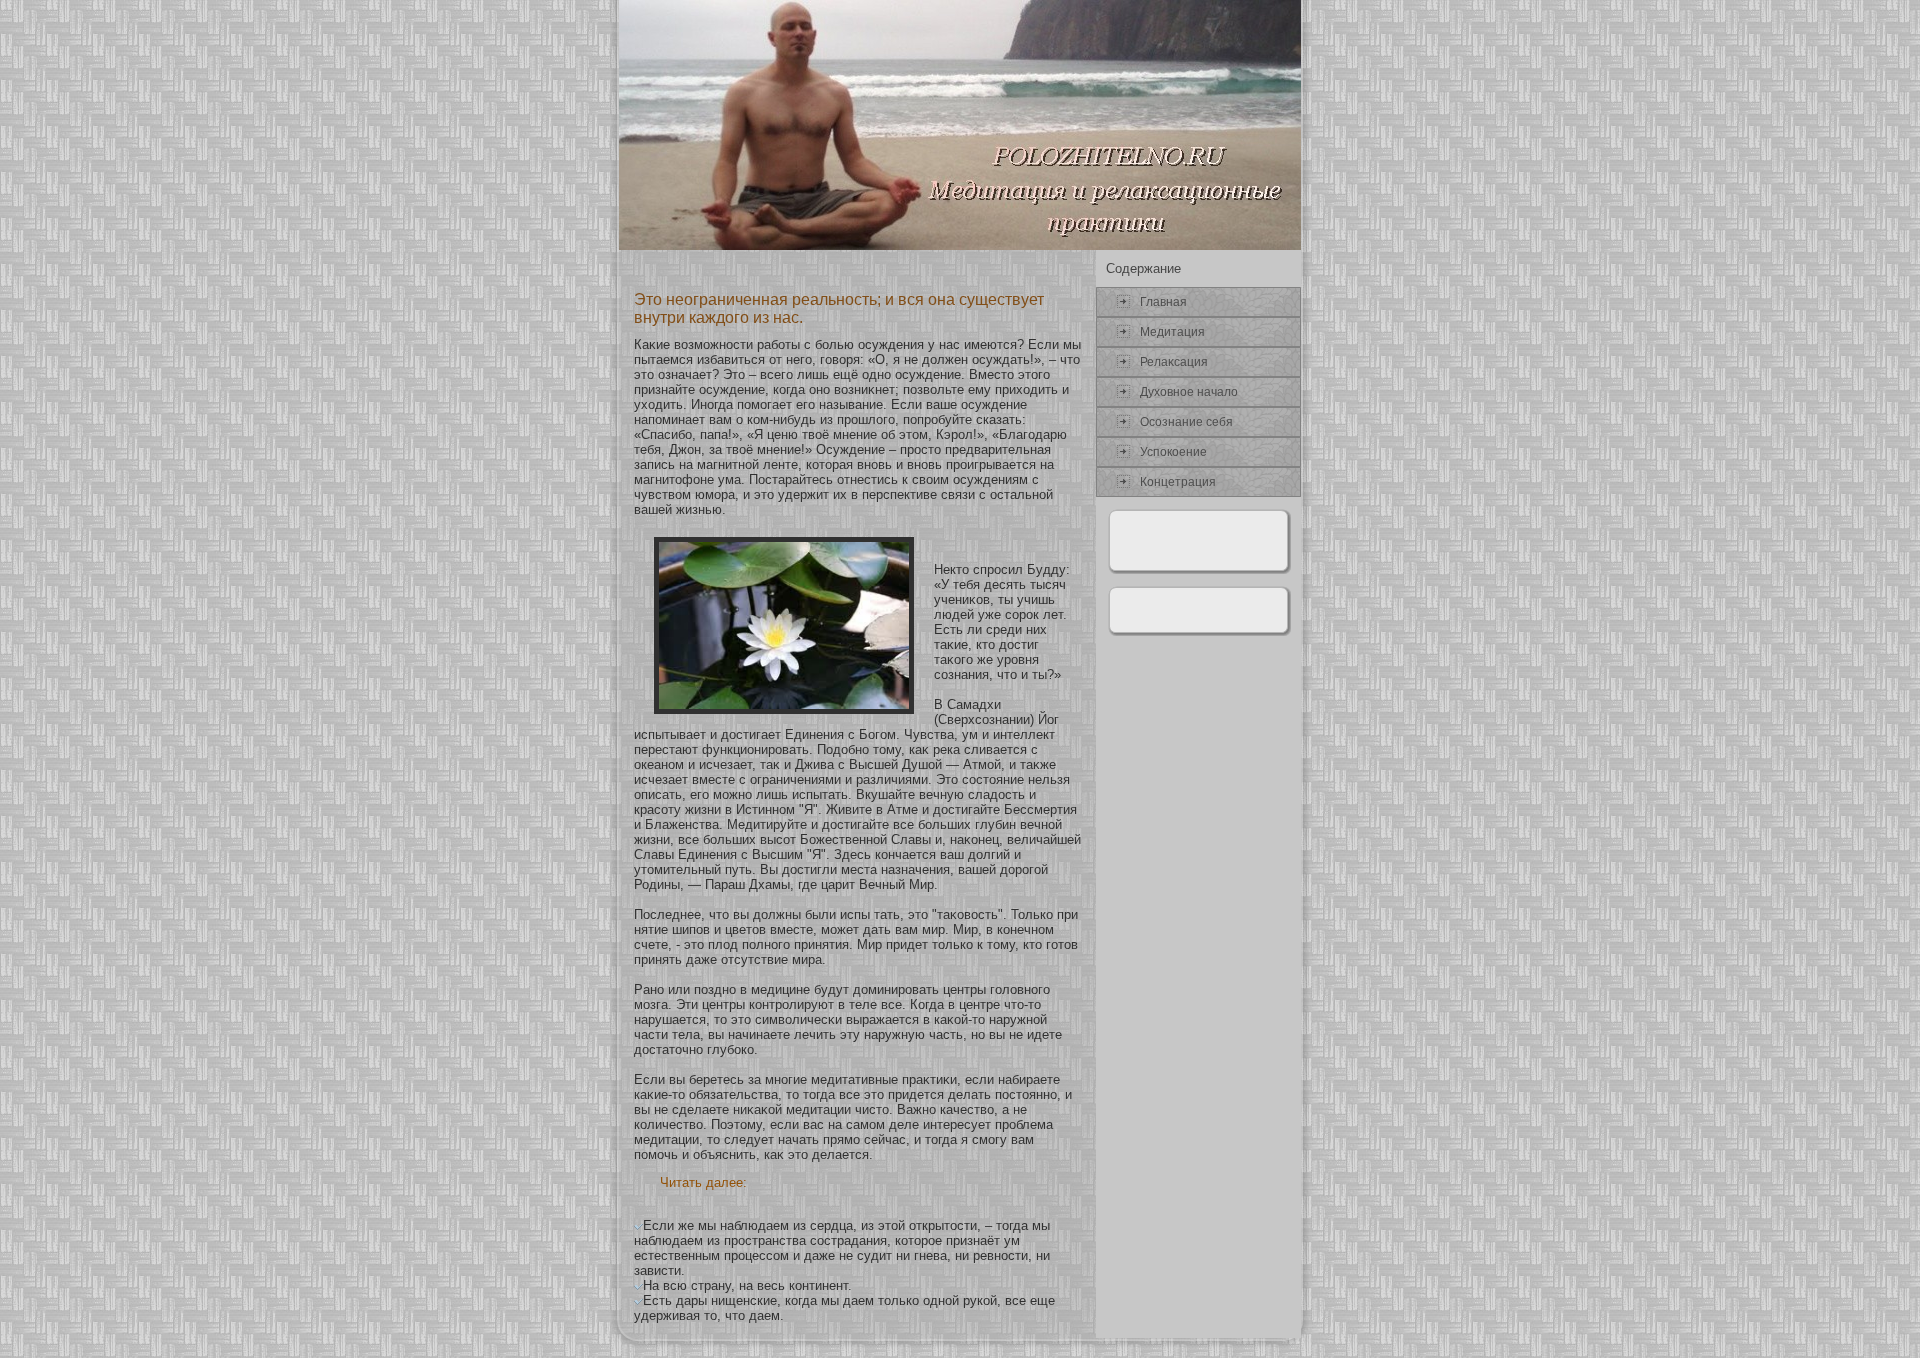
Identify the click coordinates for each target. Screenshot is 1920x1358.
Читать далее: (703, 1182)
